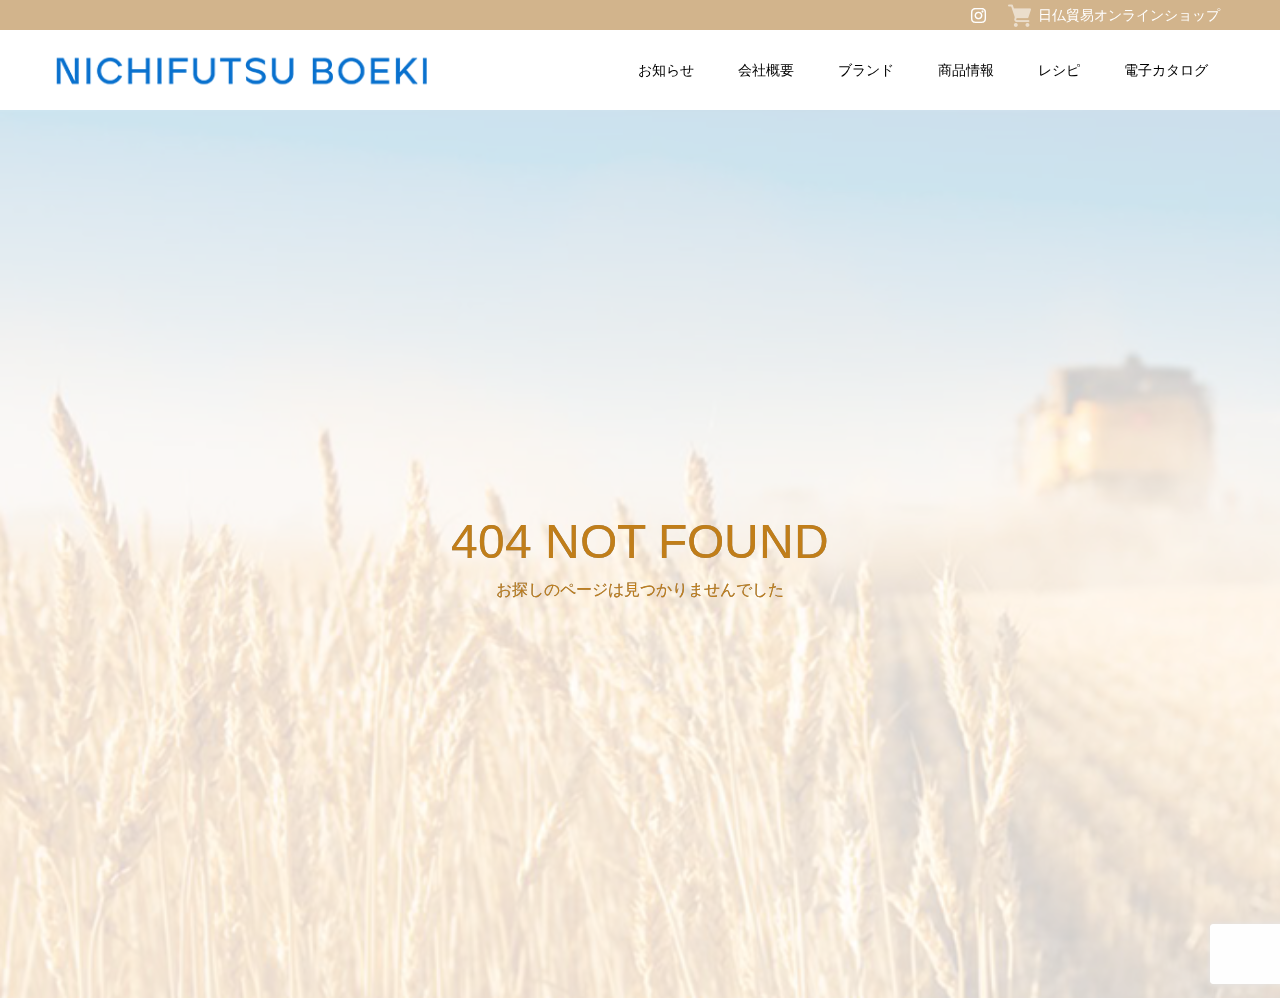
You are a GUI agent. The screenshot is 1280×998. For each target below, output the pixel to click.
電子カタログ (1166, 70)
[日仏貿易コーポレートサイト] (289, 70)
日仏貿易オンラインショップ (1129, 15)
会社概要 (766, 70)
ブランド (866, 70)
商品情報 (966, 70)
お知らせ (666, 70)
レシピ (1059, 70)
